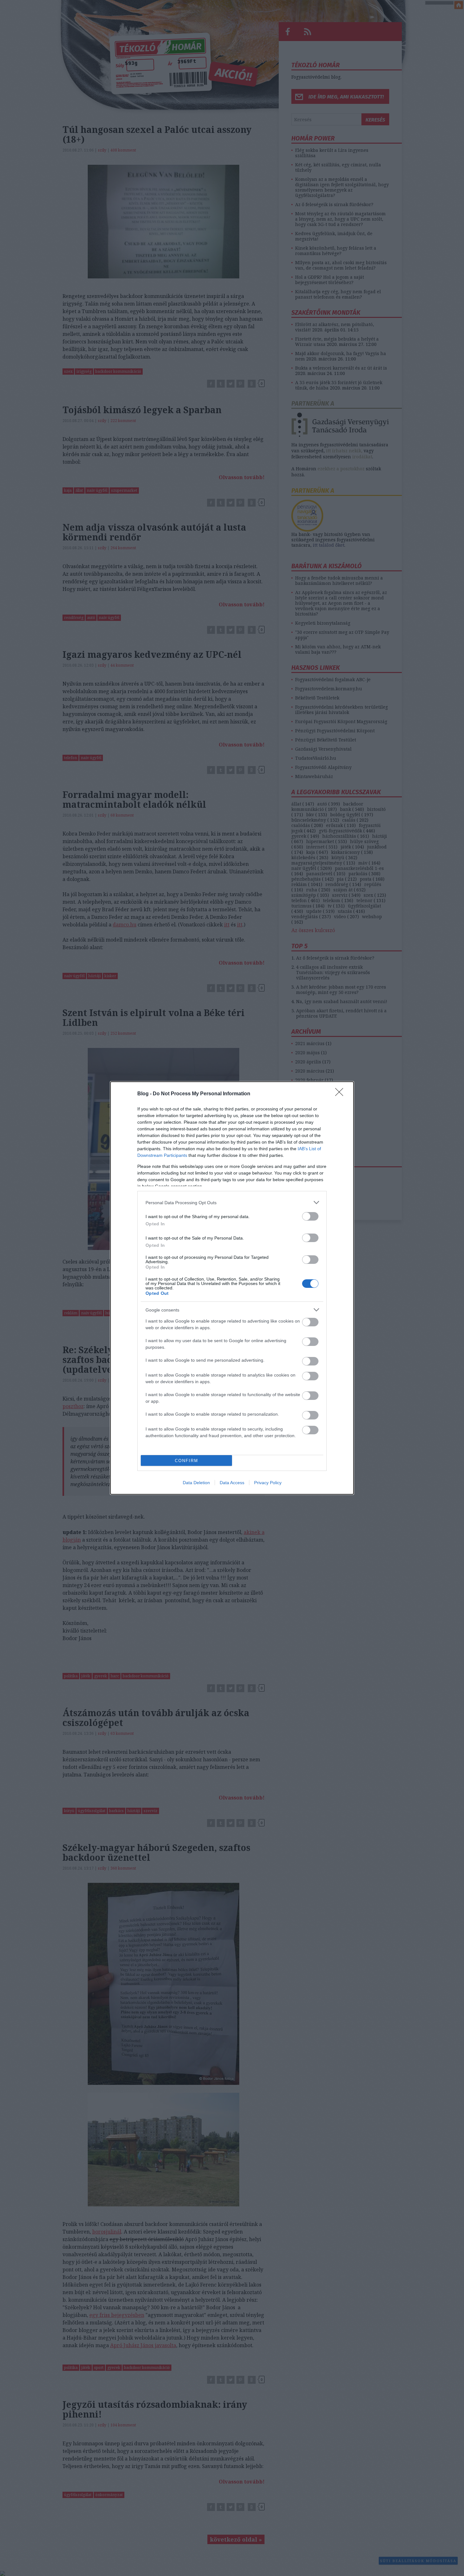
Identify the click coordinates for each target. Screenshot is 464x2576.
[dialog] (232, 1288)
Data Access (232, 1483)
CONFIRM (187, 1461)
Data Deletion (196, 1483)
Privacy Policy (268, 1483)
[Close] (341, 1094)
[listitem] (232, 1202)
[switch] (310, 1216)
